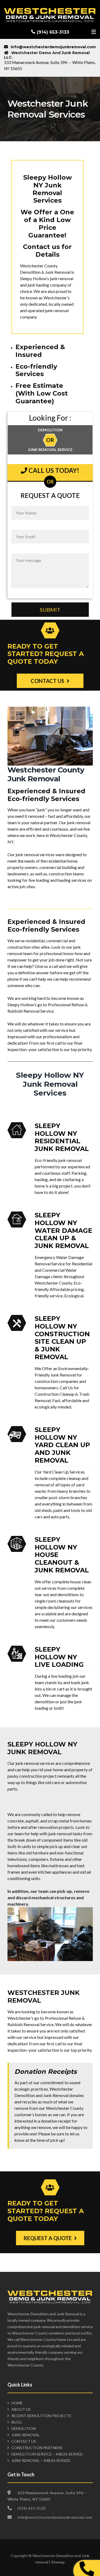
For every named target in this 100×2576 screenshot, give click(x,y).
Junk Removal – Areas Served (41, 2460)
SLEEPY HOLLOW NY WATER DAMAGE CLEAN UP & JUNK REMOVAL (63, 1230)
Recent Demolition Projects (41, 2416)
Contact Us (24, 2441)
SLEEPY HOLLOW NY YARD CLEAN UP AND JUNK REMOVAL (62, 1445)
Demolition (24, 2428)
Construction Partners (37, 2448)
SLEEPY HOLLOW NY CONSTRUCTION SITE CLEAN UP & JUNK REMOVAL (62, 1338)
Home (17, 2403)
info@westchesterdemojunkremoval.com (53, 47)
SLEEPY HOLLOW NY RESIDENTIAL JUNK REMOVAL (62, 1137)
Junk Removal (26, 2435)
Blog (17, 2422)
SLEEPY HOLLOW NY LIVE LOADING (59, 1657)
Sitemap (58, 2562)
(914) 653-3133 (53, 32)
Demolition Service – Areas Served (47, 2454)
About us (21, 2409)
